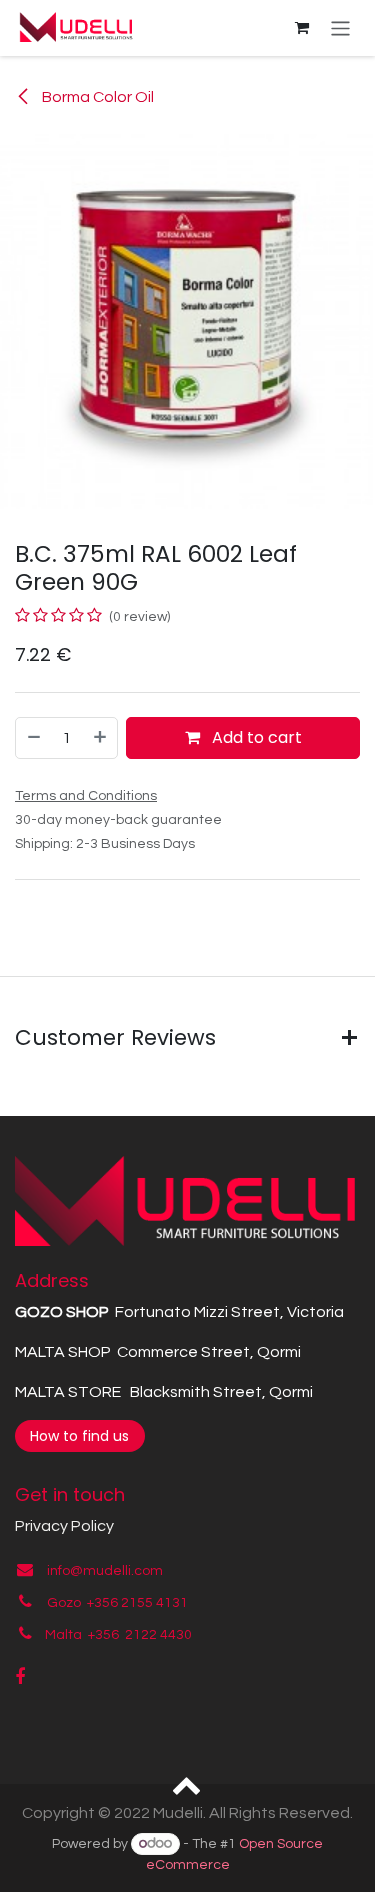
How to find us (79, 1436)
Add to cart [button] (255, 737)
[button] (187, 1784)
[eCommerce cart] (302, 28)
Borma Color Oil (96, 97)
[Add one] (101, 738)
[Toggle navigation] (340, 27)
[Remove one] (33, 738)
